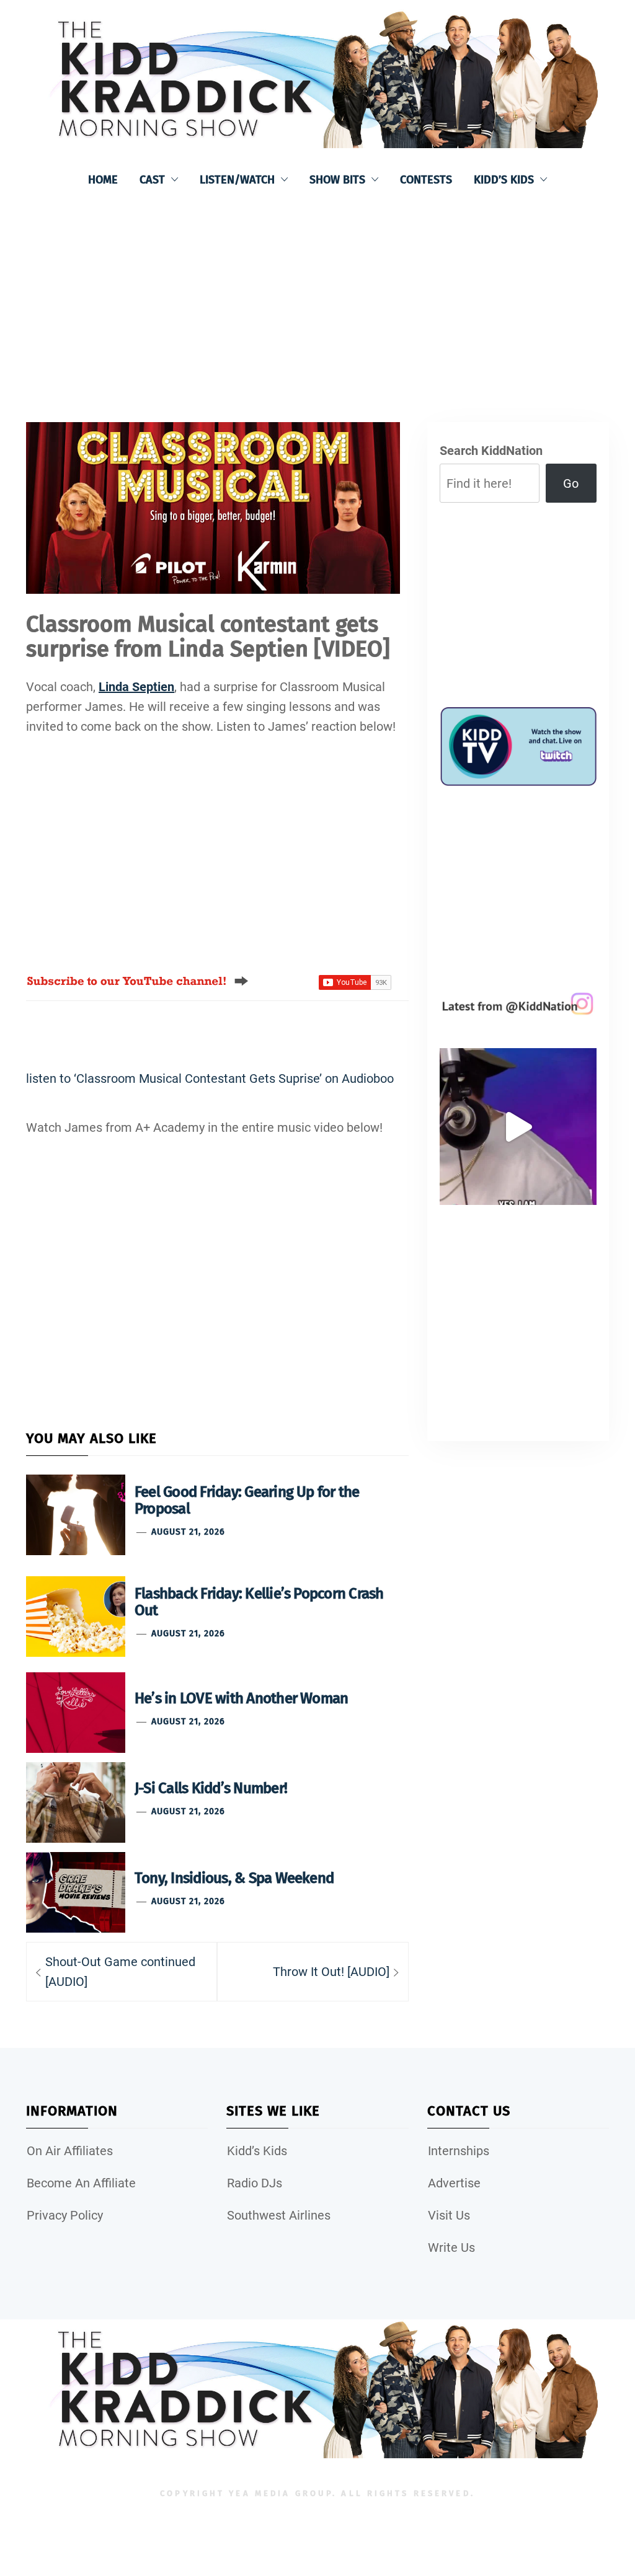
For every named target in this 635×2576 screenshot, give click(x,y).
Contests (426, 180)
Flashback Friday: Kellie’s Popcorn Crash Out (259, 1602)
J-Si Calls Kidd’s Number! (211, 1788)
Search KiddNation (491, 451)
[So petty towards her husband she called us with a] (518, 1127)
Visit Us (449, 2215)
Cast (152, 180)
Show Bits (337, 180)
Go (571, 483)
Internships (459, 2151)
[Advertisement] (317, 298)
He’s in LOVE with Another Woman (241, 1698)
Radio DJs (255, 2183)
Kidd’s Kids (504, 180)
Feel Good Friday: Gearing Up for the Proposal (247, 1500)
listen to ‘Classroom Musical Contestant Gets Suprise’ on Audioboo (210, 1078)
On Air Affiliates (70, 2151)
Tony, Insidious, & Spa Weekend (234, 1878)
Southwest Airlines (279, 2215)
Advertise (454, 2183)
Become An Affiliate (81, 2183)
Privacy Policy (65, 2215)
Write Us (451, 2247)
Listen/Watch (237, 180)
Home (103, 180)
